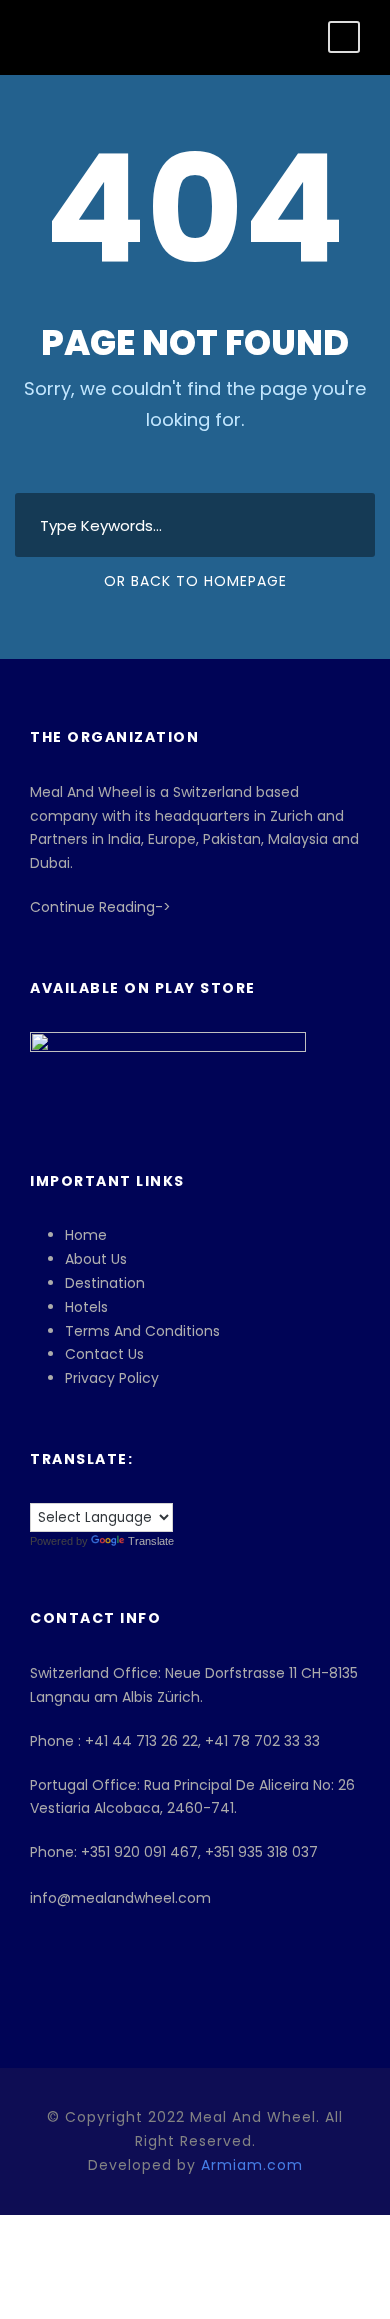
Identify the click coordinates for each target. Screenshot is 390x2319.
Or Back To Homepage (195, 581)
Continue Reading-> (100, 907)
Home (86, 1235)
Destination (105, 1283)
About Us (96, 1259)
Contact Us (104, 1354)
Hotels (86, 1307)
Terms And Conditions (142, 1331)
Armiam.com (252, 2165)
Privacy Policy (112, 1378)
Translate (151, 1541)
